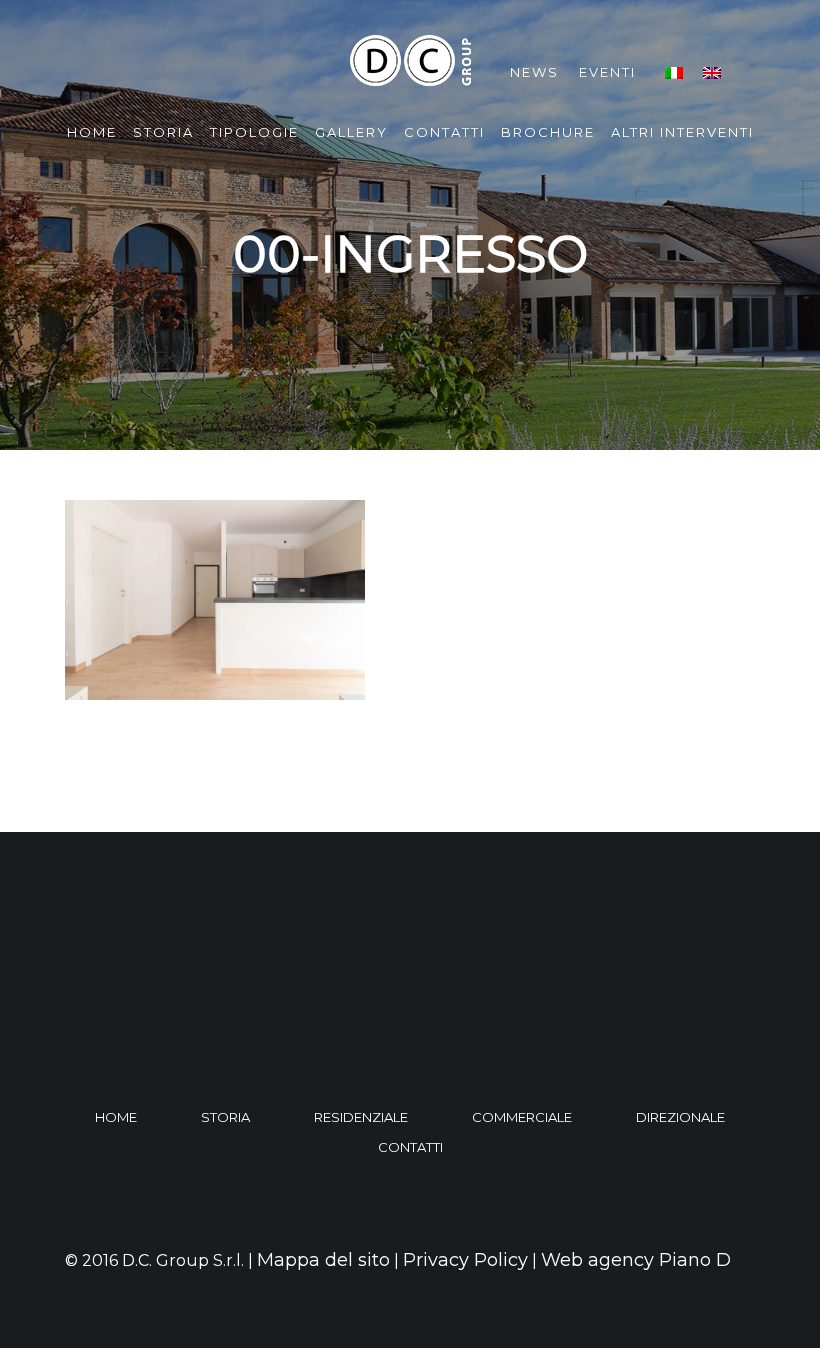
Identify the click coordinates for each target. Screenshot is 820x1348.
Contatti (444, 132)
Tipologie (254, 132)
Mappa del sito (323, 1260)
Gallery (351, 132)
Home (92, 132)
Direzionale (680, 1117)
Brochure (548, 132)
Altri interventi (682, 132)
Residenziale (361, 1117)
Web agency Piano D (636, 1260)
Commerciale (522, 1117)
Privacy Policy (465, 1260)
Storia (163, 132)
